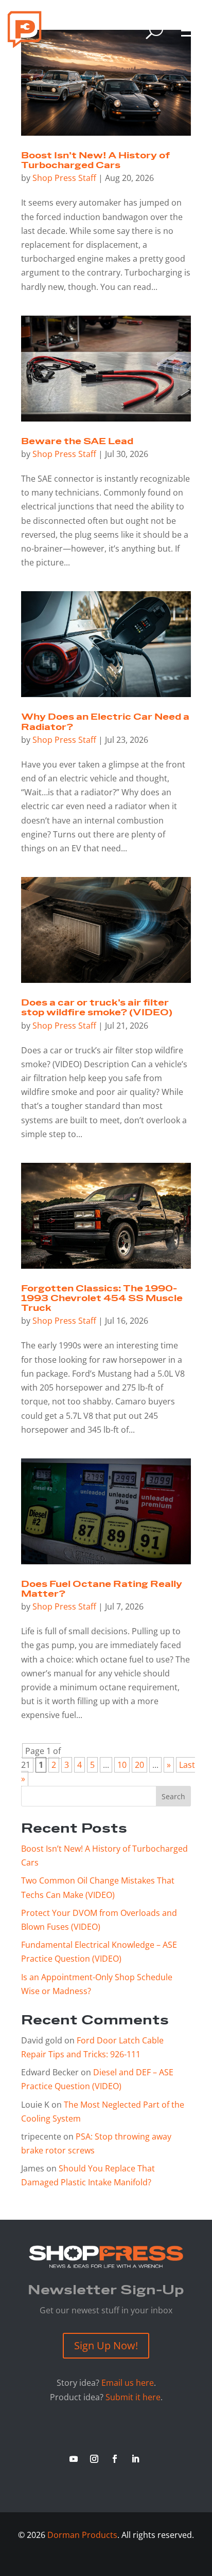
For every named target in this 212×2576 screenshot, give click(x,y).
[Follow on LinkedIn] (135, 2459)
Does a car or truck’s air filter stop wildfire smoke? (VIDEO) (97, 1008)
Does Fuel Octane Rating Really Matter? (102, 1589)
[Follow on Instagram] (94, 2459)
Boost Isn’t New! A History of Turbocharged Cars (95, 161)
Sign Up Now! (106, 2345)
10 (122, 1765)
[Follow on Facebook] (115, 2459)
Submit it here (133, 2397)
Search (173, 1796)
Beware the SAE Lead (77, 442)
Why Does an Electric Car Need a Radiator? (105, 722)
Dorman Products (82, 2535)
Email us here (128, 2383)
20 (139, 1765)
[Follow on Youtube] (74, 2459)
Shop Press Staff (64, 178)
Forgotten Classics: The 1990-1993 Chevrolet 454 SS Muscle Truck (102, 1299)
